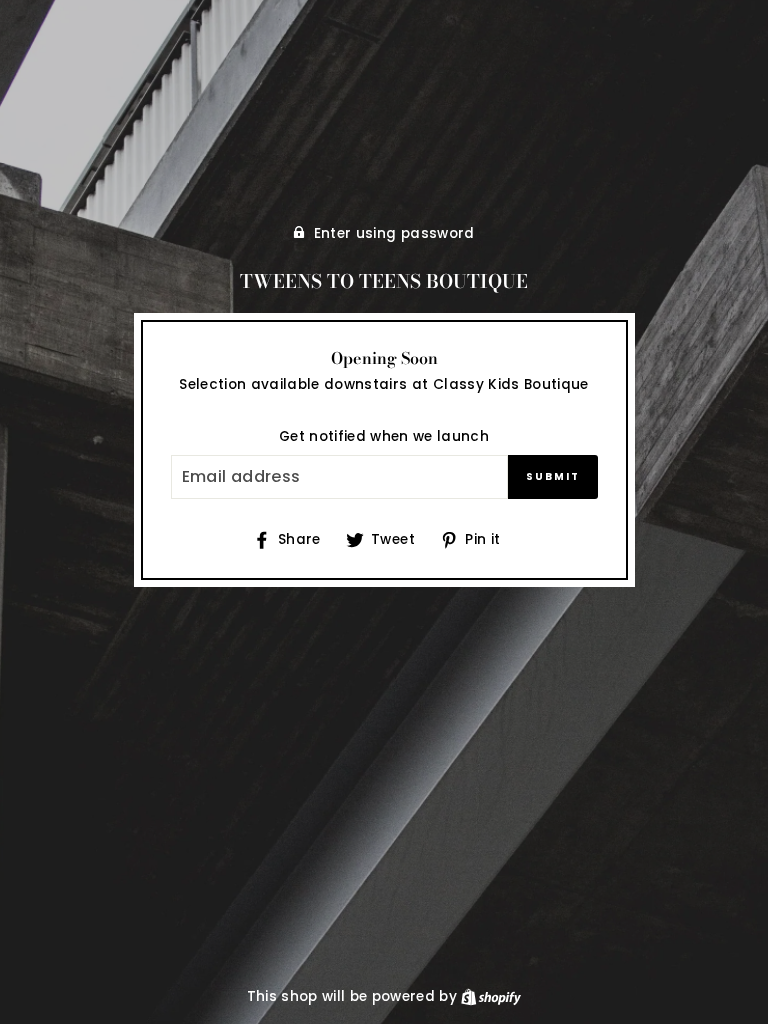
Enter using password (394, 233)
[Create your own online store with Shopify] (491, 996)
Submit (553, 476)
